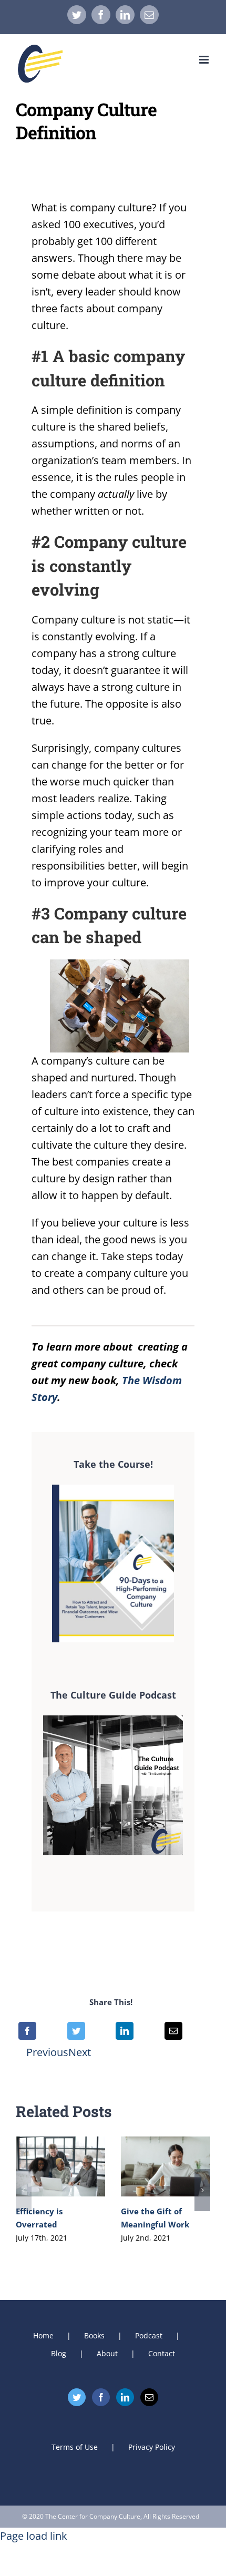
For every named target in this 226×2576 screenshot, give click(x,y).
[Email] (173, 2031)
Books (94, 2335)
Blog (59, 2353)
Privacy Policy (152, 2447)
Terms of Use (75, 2447)
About (107, 2353)
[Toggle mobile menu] (205, 60)
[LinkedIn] (125, 2031)
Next (80, 2052)
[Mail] (149, 2397)
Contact (162, 2353)
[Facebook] (27, 2031)
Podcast (149, 2335)
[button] (24, 2190)
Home (43, 2335)
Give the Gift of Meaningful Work (165, 2167)
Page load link (34, 2536)
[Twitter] (76, 2031)
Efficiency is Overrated (60, 2167)
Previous (47, 2052)
